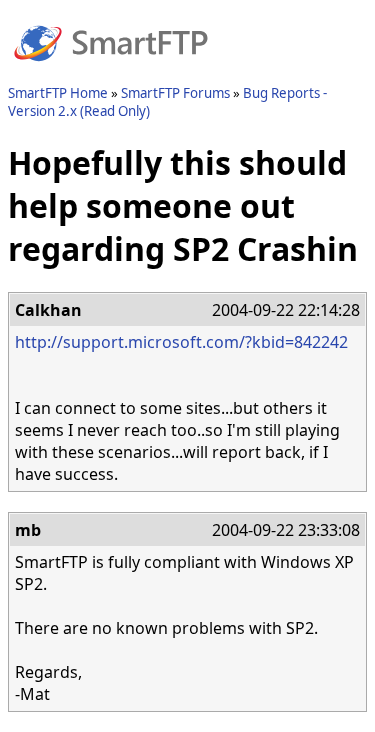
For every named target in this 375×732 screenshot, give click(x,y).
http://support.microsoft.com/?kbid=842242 (181, 342)
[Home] (111, 73)
